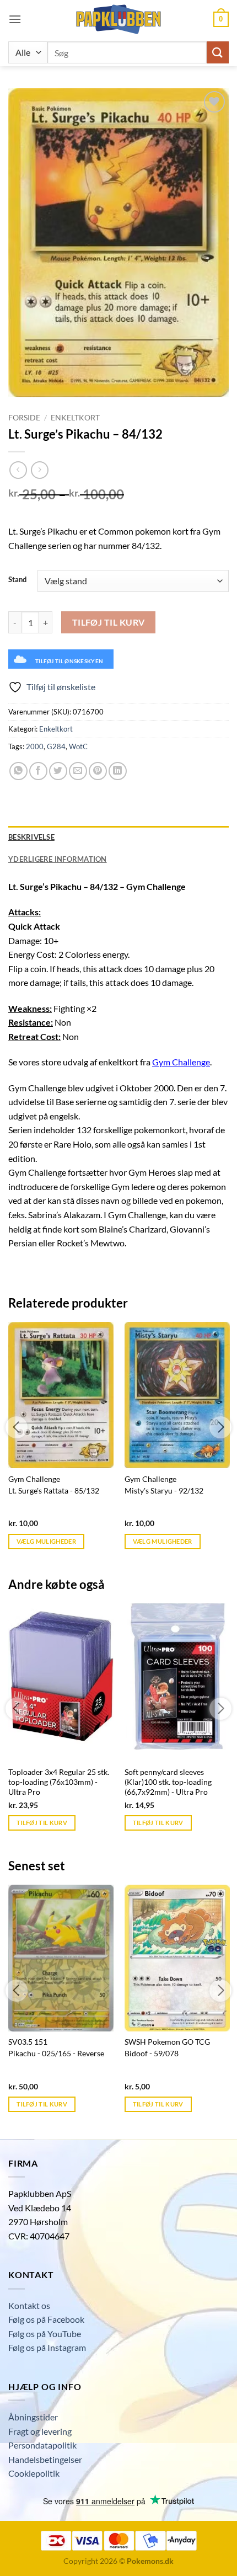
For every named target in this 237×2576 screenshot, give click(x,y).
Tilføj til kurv (109, 622)
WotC (78, 746)
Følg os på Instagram (47, 2347)
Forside (24, 418)
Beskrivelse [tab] (31, 837)
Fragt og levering (40, 2431)
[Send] (218, 52)
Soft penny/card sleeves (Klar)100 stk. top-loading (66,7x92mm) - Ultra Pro (168, 1782)
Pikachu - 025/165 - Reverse (56, 2054)
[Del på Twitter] (58, 771)
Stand (17, 580)
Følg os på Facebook (46, 2319)
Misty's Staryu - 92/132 (164, 1491)
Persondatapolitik (42, 2445)
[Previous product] (39, 470)
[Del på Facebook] (38, 771)
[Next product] (18, 470)
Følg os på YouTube (45, 2334)
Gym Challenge (181, 1062)
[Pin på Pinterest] (98, 771)
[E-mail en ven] (78, 771)
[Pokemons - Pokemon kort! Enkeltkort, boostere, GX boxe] (118, 19)
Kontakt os (29, 2305)
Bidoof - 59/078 (152, 2054)
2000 (35, 746)
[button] (15, 19)
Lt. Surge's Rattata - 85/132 (54, 1491)
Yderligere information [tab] (58, 859)
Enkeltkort (75, 418)
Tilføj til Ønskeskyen (69, 661)
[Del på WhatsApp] (18, 771)
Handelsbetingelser (45, 2459)
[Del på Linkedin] (118, 771)
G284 (56, 746)
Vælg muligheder (46, 1541)
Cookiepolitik (34, 2473)
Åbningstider (33, 2417)
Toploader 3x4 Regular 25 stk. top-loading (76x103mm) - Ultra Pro (59, 1782)
